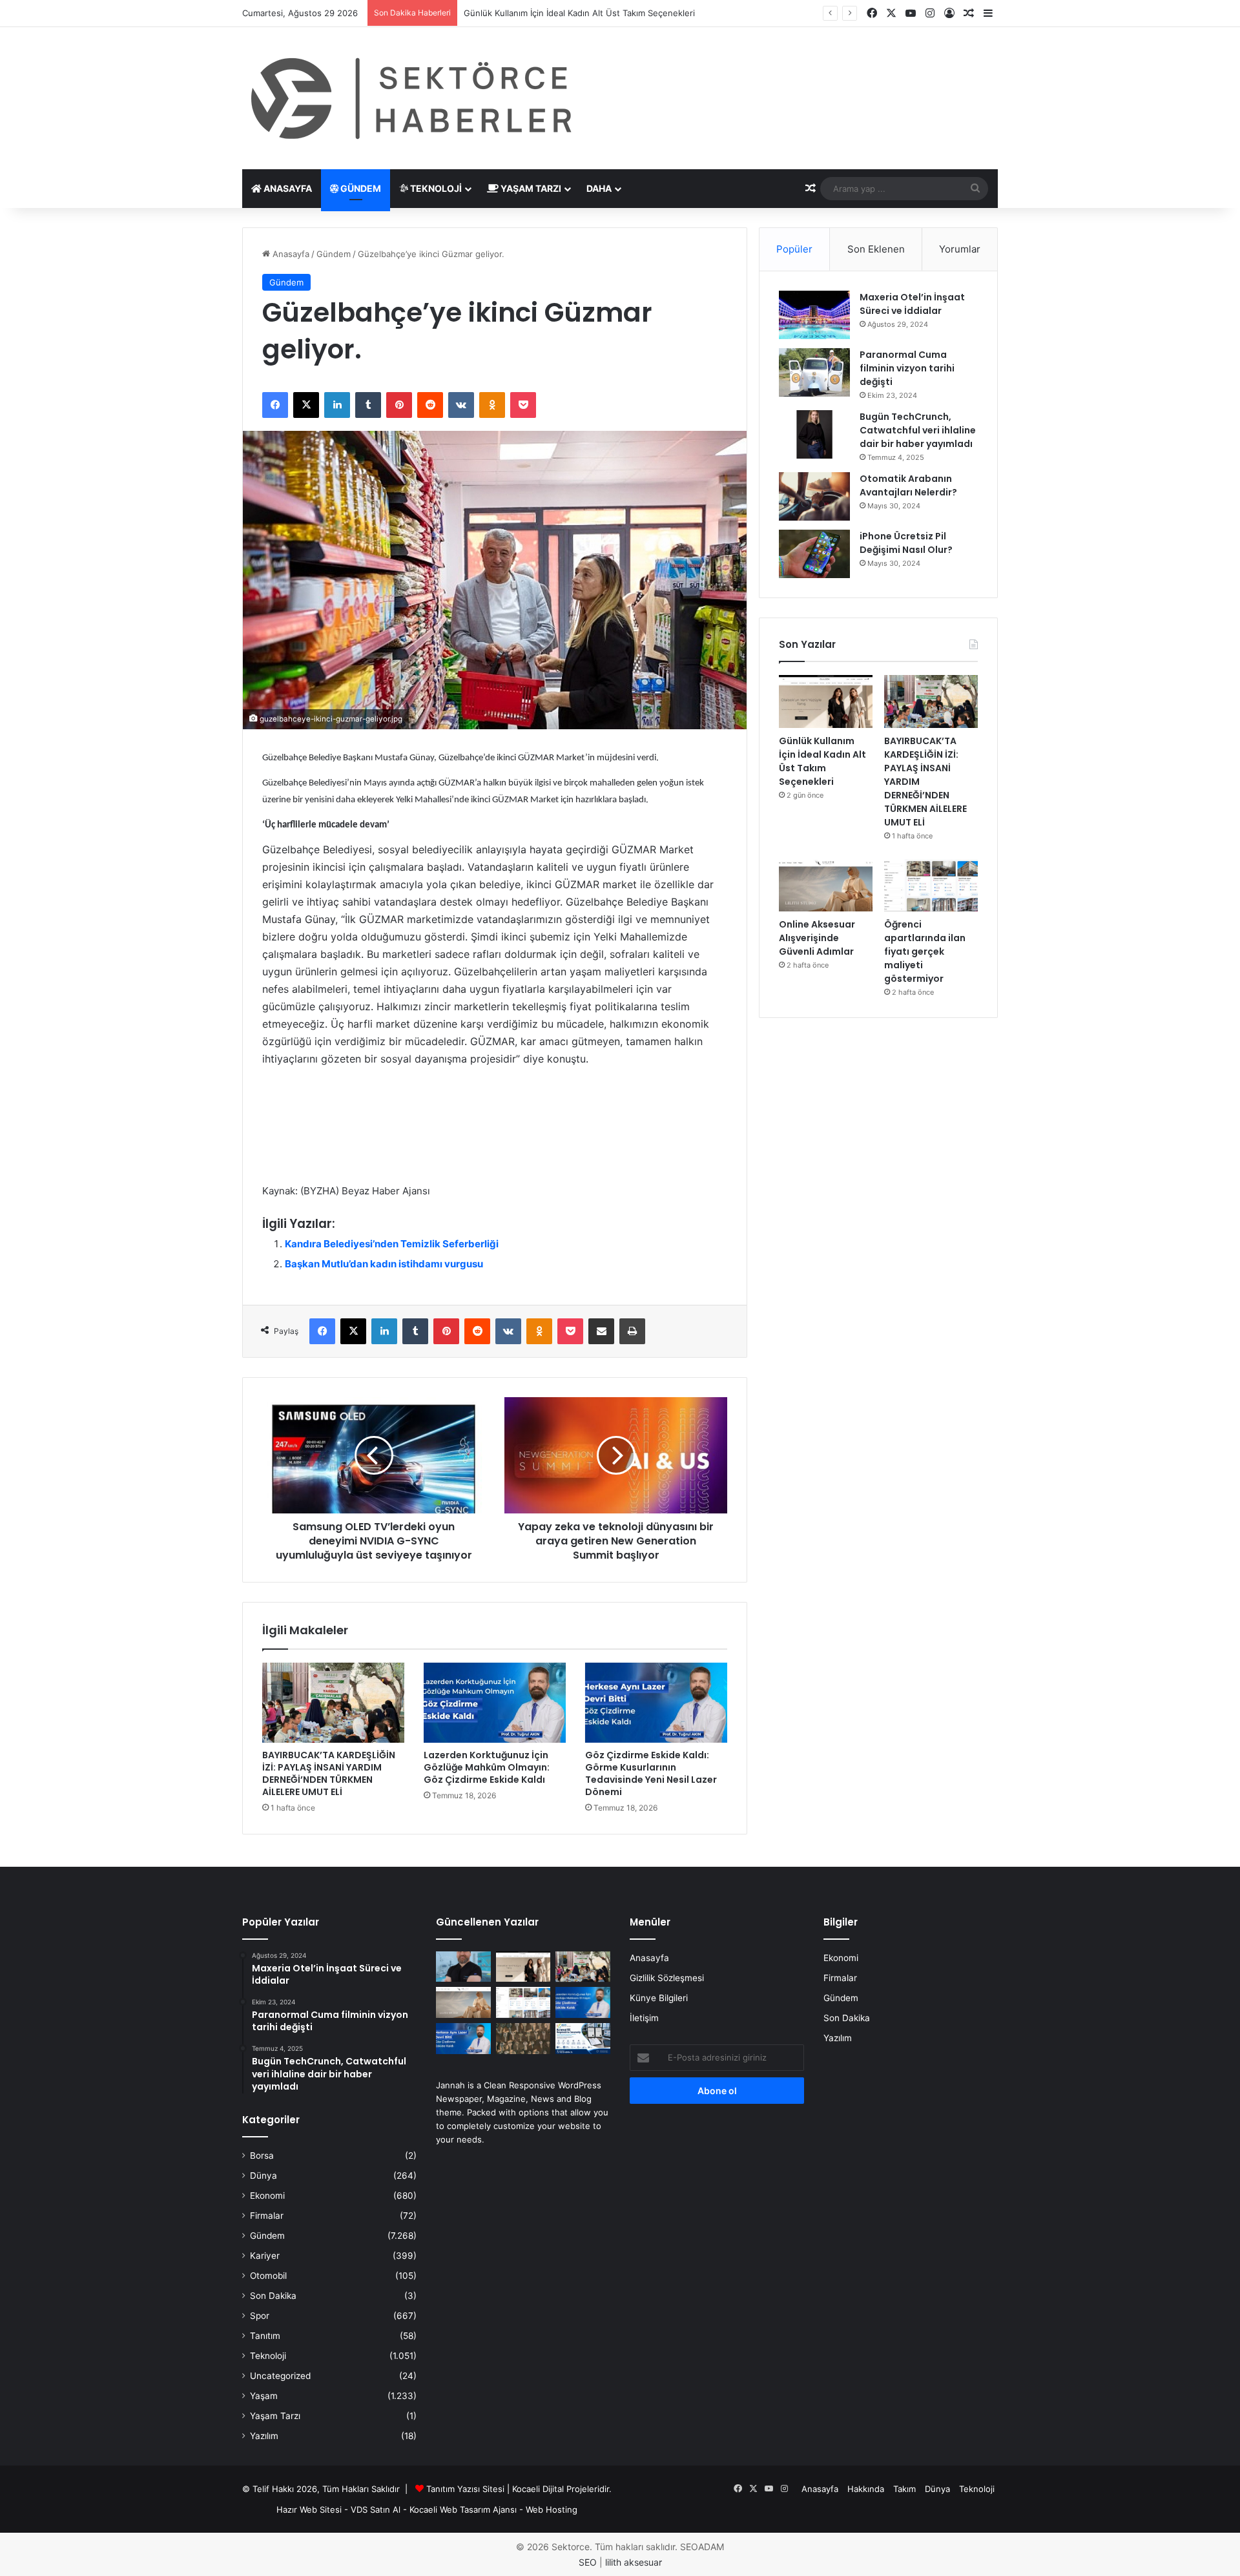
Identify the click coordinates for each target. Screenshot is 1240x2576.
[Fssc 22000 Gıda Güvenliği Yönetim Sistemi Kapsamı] (583, 2039)
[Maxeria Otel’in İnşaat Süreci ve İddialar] (814, 315)
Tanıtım (265, 2336)
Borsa (262, 2155)
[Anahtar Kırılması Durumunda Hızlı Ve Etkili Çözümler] (523, 2039)
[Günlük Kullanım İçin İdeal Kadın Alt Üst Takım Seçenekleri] (826, 701)
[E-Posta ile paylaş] (601, 1331)
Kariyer (265, 2256)
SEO (588, 2562)
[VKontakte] (461, 405)
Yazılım (264, 2436)
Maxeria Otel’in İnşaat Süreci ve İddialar (912, 304)
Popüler (794, 249)
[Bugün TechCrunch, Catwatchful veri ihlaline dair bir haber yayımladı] (814, 434)
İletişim (644, 2018)
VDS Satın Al (376, 2509)
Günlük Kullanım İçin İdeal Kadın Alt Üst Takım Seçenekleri (822, 761)
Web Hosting (552, 2509)
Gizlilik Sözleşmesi (667, 1978)
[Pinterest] (399, 405)
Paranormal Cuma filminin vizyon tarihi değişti (907, 368)
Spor (260, 2316)
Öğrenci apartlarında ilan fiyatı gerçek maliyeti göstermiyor (925, 951)
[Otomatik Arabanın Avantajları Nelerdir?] (814, 496)
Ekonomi (267, 2196)
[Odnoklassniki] (492, 405)
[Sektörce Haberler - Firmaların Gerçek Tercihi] (409, 98)
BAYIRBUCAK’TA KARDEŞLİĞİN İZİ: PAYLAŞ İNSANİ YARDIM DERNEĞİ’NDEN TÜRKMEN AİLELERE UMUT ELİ (329, 1773)
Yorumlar (960, 249)
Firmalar (267, 2216)
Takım (904, 2489)
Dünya (263, 2176)
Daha (599, 188)
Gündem (360, 188)
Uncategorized (280, 2376)
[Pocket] (523, 405)
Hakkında (866, 2489)
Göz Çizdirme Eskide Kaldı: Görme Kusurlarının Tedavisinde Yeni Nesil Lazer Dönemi (651, 1773)
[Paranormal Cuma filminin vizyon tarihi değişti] (814, 372)
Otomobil (268, 2276)
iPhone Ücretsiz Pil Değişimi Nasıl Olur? (906, 543)
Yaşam (264, 2396)
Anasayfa (287, 188)
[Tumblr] (368, 405)
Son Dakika (273, 2296)
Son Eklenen (876, 249)
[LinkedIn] (337, 405)
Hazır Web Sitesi (309, 2509)
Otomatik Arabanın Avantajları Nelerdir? (908, 485)
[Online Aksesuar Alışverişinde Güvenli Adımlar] (826, 886)
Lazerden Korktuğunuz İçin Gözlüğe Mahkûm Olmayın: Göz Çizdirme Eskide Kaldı (487, 1767)
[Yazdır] (632, 1331)
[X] (306, 405)
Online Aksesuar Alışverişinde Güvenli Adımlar (817, 938)
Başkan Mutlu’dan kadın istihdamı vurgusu (384, 1264)
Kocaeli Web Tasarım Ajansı (463, 2509)
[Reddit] (430, 405)
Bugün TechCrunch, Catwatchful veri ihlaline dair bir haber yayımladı (918, 430)
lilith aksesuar (634, 2562)
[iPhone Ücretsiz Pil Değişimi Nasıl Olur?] (814, 554)
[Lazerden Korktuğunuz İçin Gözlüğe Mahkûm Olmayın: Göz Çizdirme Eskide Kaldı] (495, 1703)
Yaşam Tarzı (530, 188)
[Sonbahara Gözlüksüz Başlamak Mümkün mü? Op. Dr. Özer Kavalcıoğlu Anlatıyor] (463, 1967)
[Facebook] (275, 405)
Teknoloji (435, 188)
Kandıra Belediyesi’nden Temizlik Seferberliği (392, 1244)
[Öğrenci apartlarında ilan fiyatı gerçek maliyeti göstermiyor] (931, 886)
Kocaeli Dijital (538, 2489)
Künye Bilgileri (659, 1998)
